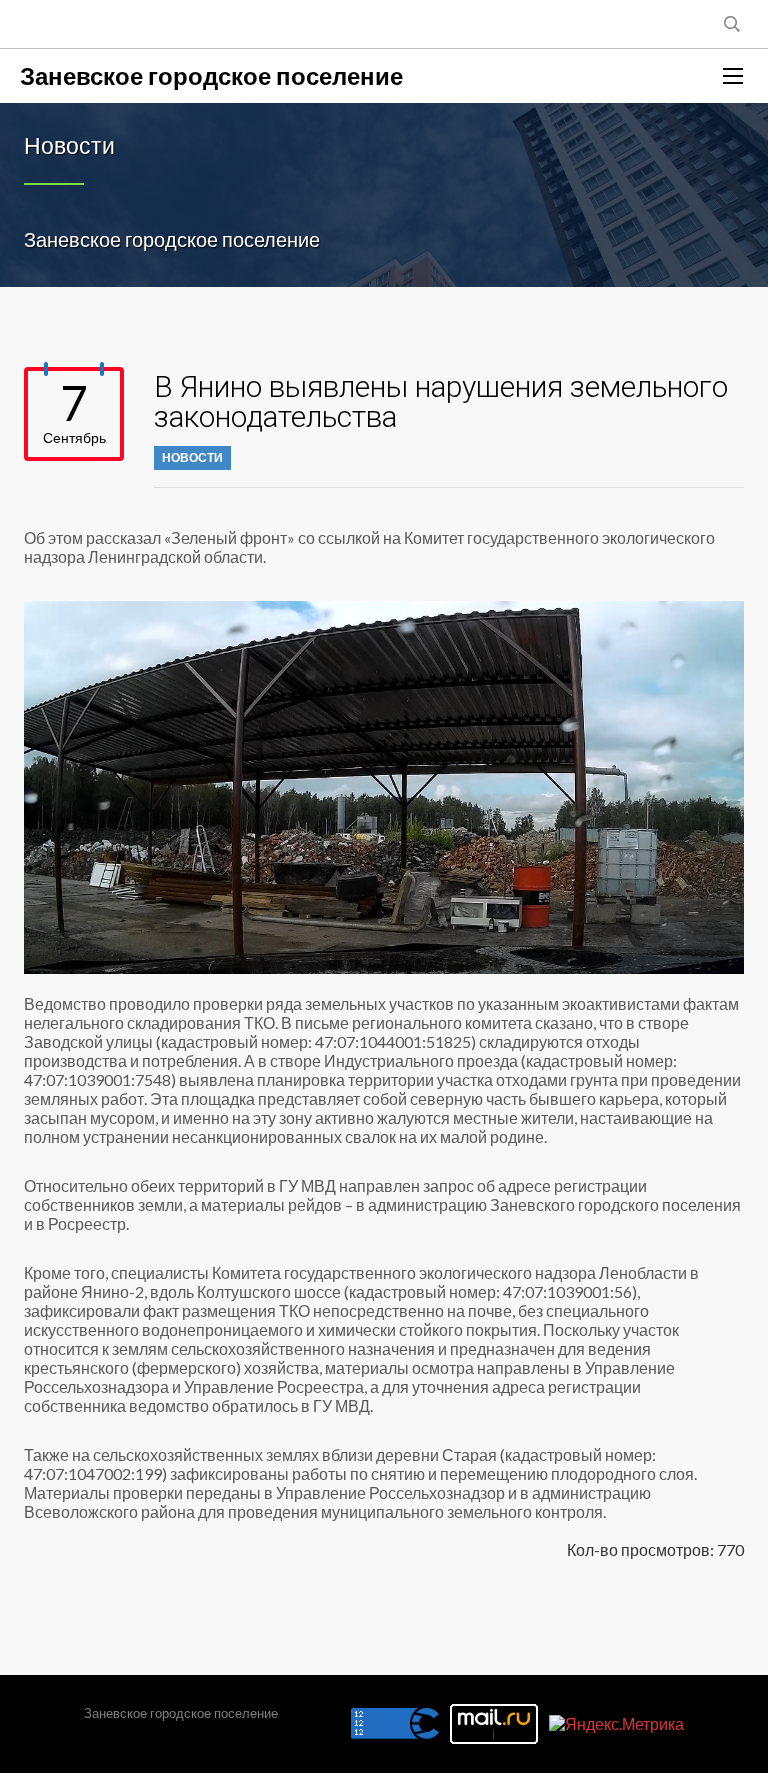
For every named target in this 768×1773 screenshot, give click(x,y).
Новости (192, 457)
